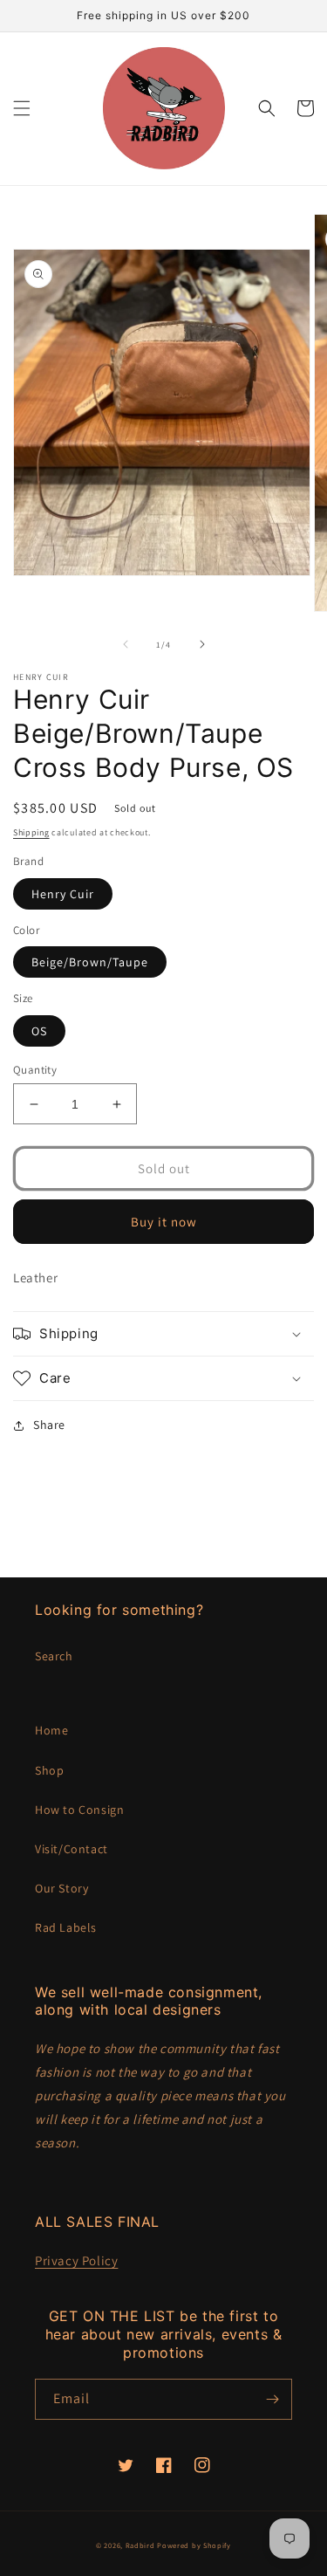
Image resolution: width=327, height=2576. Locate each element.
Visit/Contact (72, 1849)
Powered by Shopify (194, 2545)
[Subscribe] (272, 2399)
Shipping (31, 832)
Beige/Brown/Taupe (90, 962)
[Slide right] (202, 644)
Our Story (61, 1888)
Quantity (35, 1070)
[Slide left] (126, 644)
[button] (22, 108)
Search (54, 1656)
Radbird (140, 2545)
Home (51, 1730)
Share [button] (49, 1425)
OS (39, 1031)
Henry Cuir (63, 894)
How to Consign (79, 1810)
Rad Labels (66, 1927)
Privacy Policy (76, 2260)
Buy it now (164, 1222)
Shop (49, 1770)
